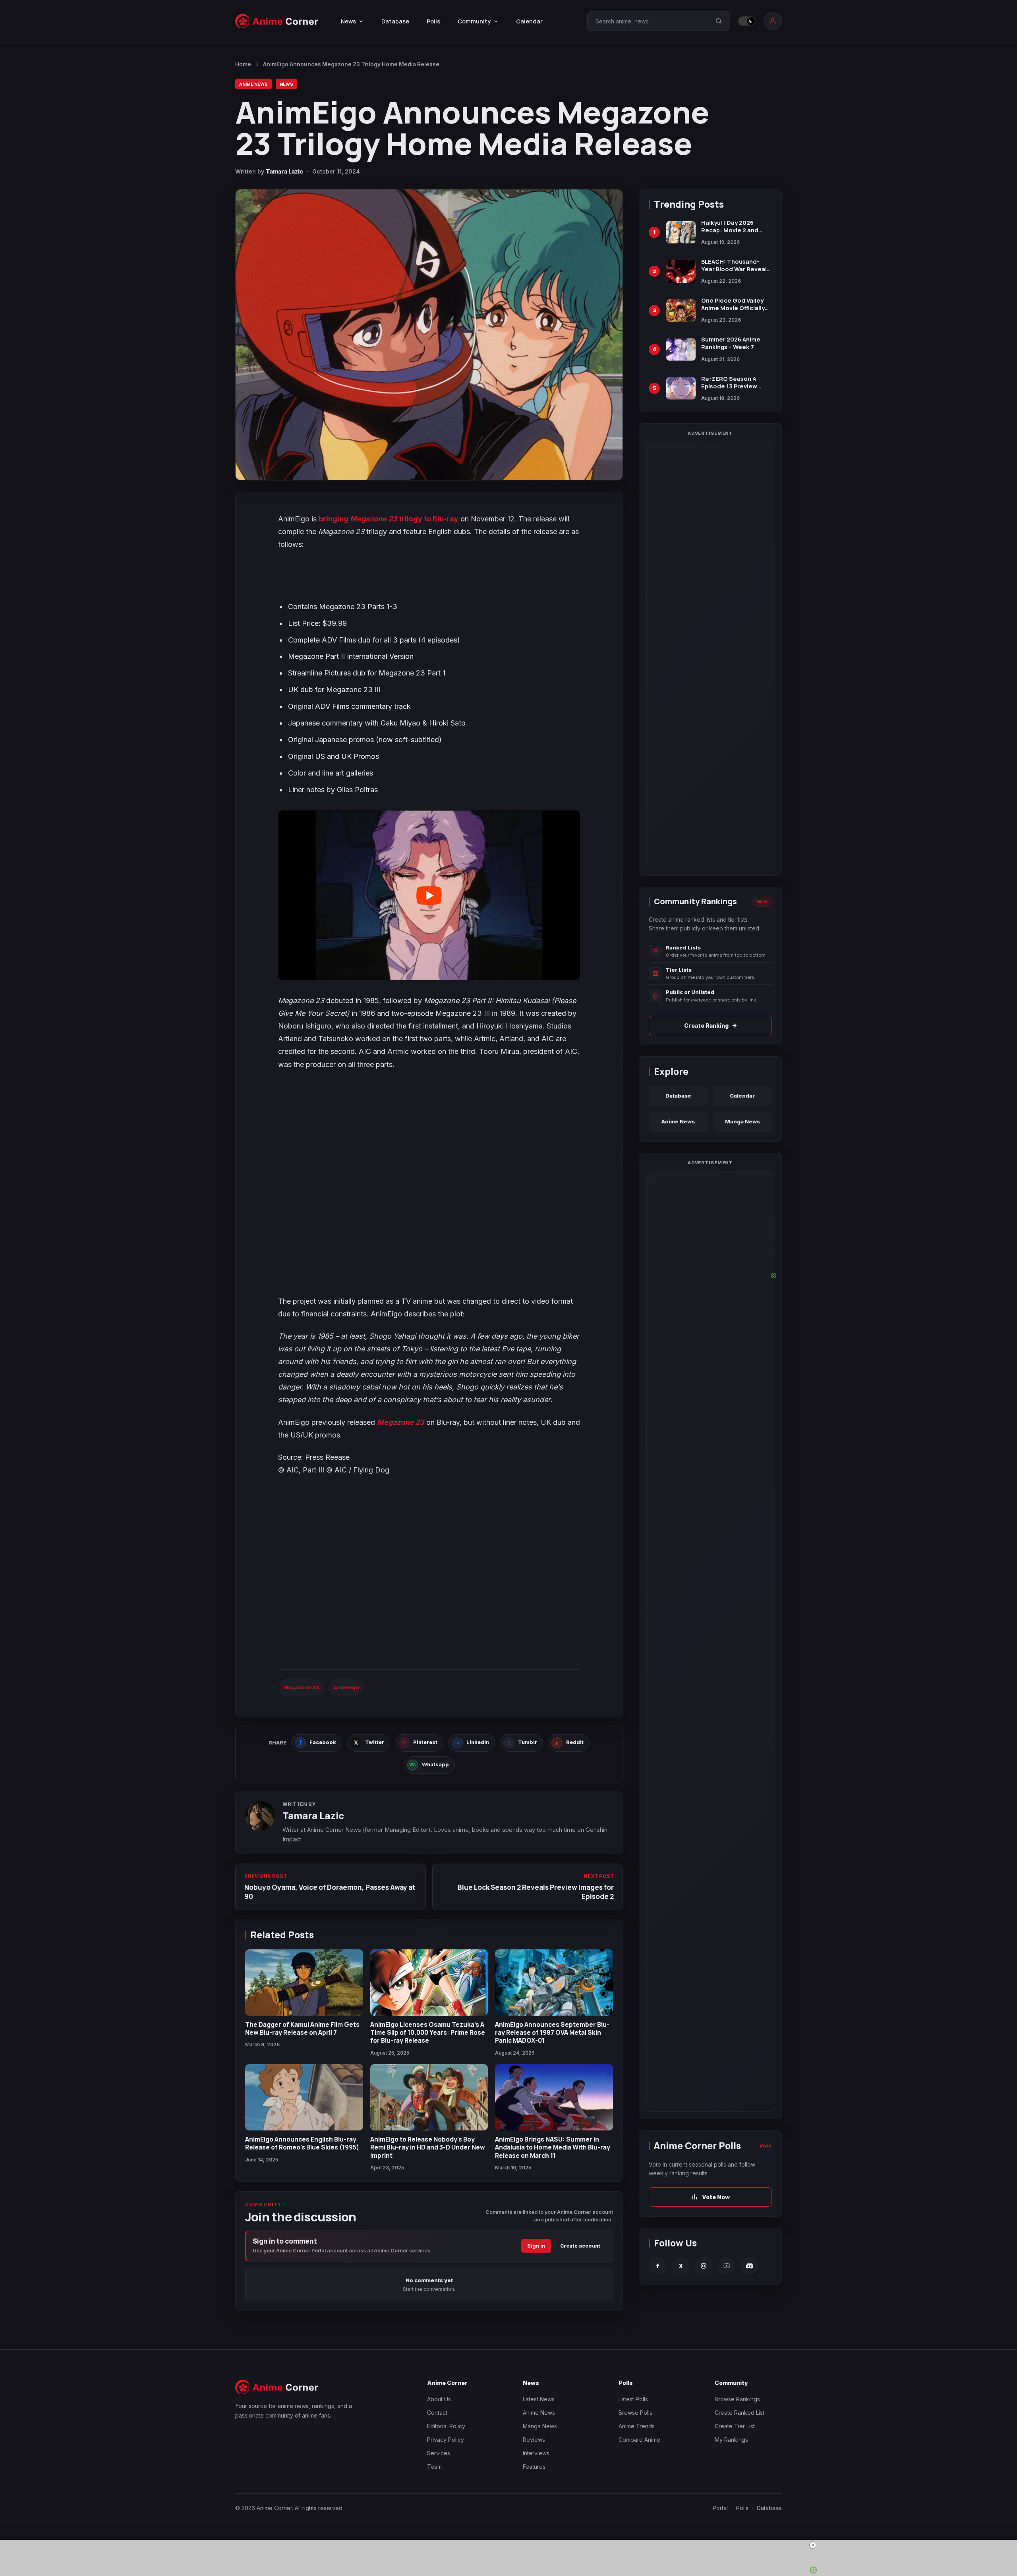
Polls (433, 21)
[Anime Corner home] (277, 21)
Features (534, 2467)
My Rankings (731, 2440)
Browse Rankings (737, 2399)
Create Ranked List (740, 2413)
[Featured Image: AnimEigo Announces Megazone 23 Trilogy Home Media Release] (429, 335)
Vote (766, 2146)
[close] (512, 2545)
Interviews (536, 2453)
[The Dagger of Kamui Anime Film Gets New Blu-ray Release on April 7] (304, 1983)
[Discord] (750, 2266)
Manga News (742, 1121)
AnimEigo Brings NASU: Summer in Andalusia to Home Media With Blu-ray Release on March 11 (553, 2147)
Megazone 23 (401, 1422)
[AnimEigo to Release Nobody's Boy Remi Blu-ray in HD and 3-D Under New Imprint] (429, 2097)
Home (243, 64)
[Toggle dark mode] (747, 21)
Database (395, 21)
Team (434, 2467)
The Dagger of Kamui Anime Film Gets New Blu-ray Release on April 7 (302, 2028)
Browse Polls (635, 2413)
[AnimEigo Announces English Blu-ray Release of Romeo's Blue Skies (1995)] (304, 2097)
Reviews (534, 2440)
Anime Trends (637, 2426)
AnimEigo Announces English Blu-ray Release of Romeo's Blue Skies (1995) (302, 2143)
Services (439, 2453)
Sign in (536, 2246)
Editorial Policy (446, 2426)
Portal (720, 2508)
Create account (580, 2246)
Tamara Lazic (284, 171)
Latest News (539, 2399)
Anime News (253, 84)
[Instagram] (704, 2266)
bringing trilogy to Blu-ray (389, 519)
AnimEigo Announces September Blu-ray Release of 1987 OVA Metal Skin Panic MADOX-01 (552, 2033)
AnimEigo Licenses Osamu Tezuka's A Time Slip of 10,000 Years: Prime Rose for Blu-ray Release (428, 2033)
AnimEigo (346, 1687)
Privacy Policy (446, 2440)
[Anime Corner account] (773, 21)
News (286, 84)
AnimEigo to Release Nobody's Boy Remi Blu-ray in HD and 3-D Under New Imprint (428, 2147)
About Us (439, 2399)
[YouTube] (727, 2266)
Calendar (529, 21)
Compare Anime (639, 2440)
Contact (437, 2413)
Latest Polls (633, 2399)
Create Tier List (735, 2426)
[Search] (719, 21)
